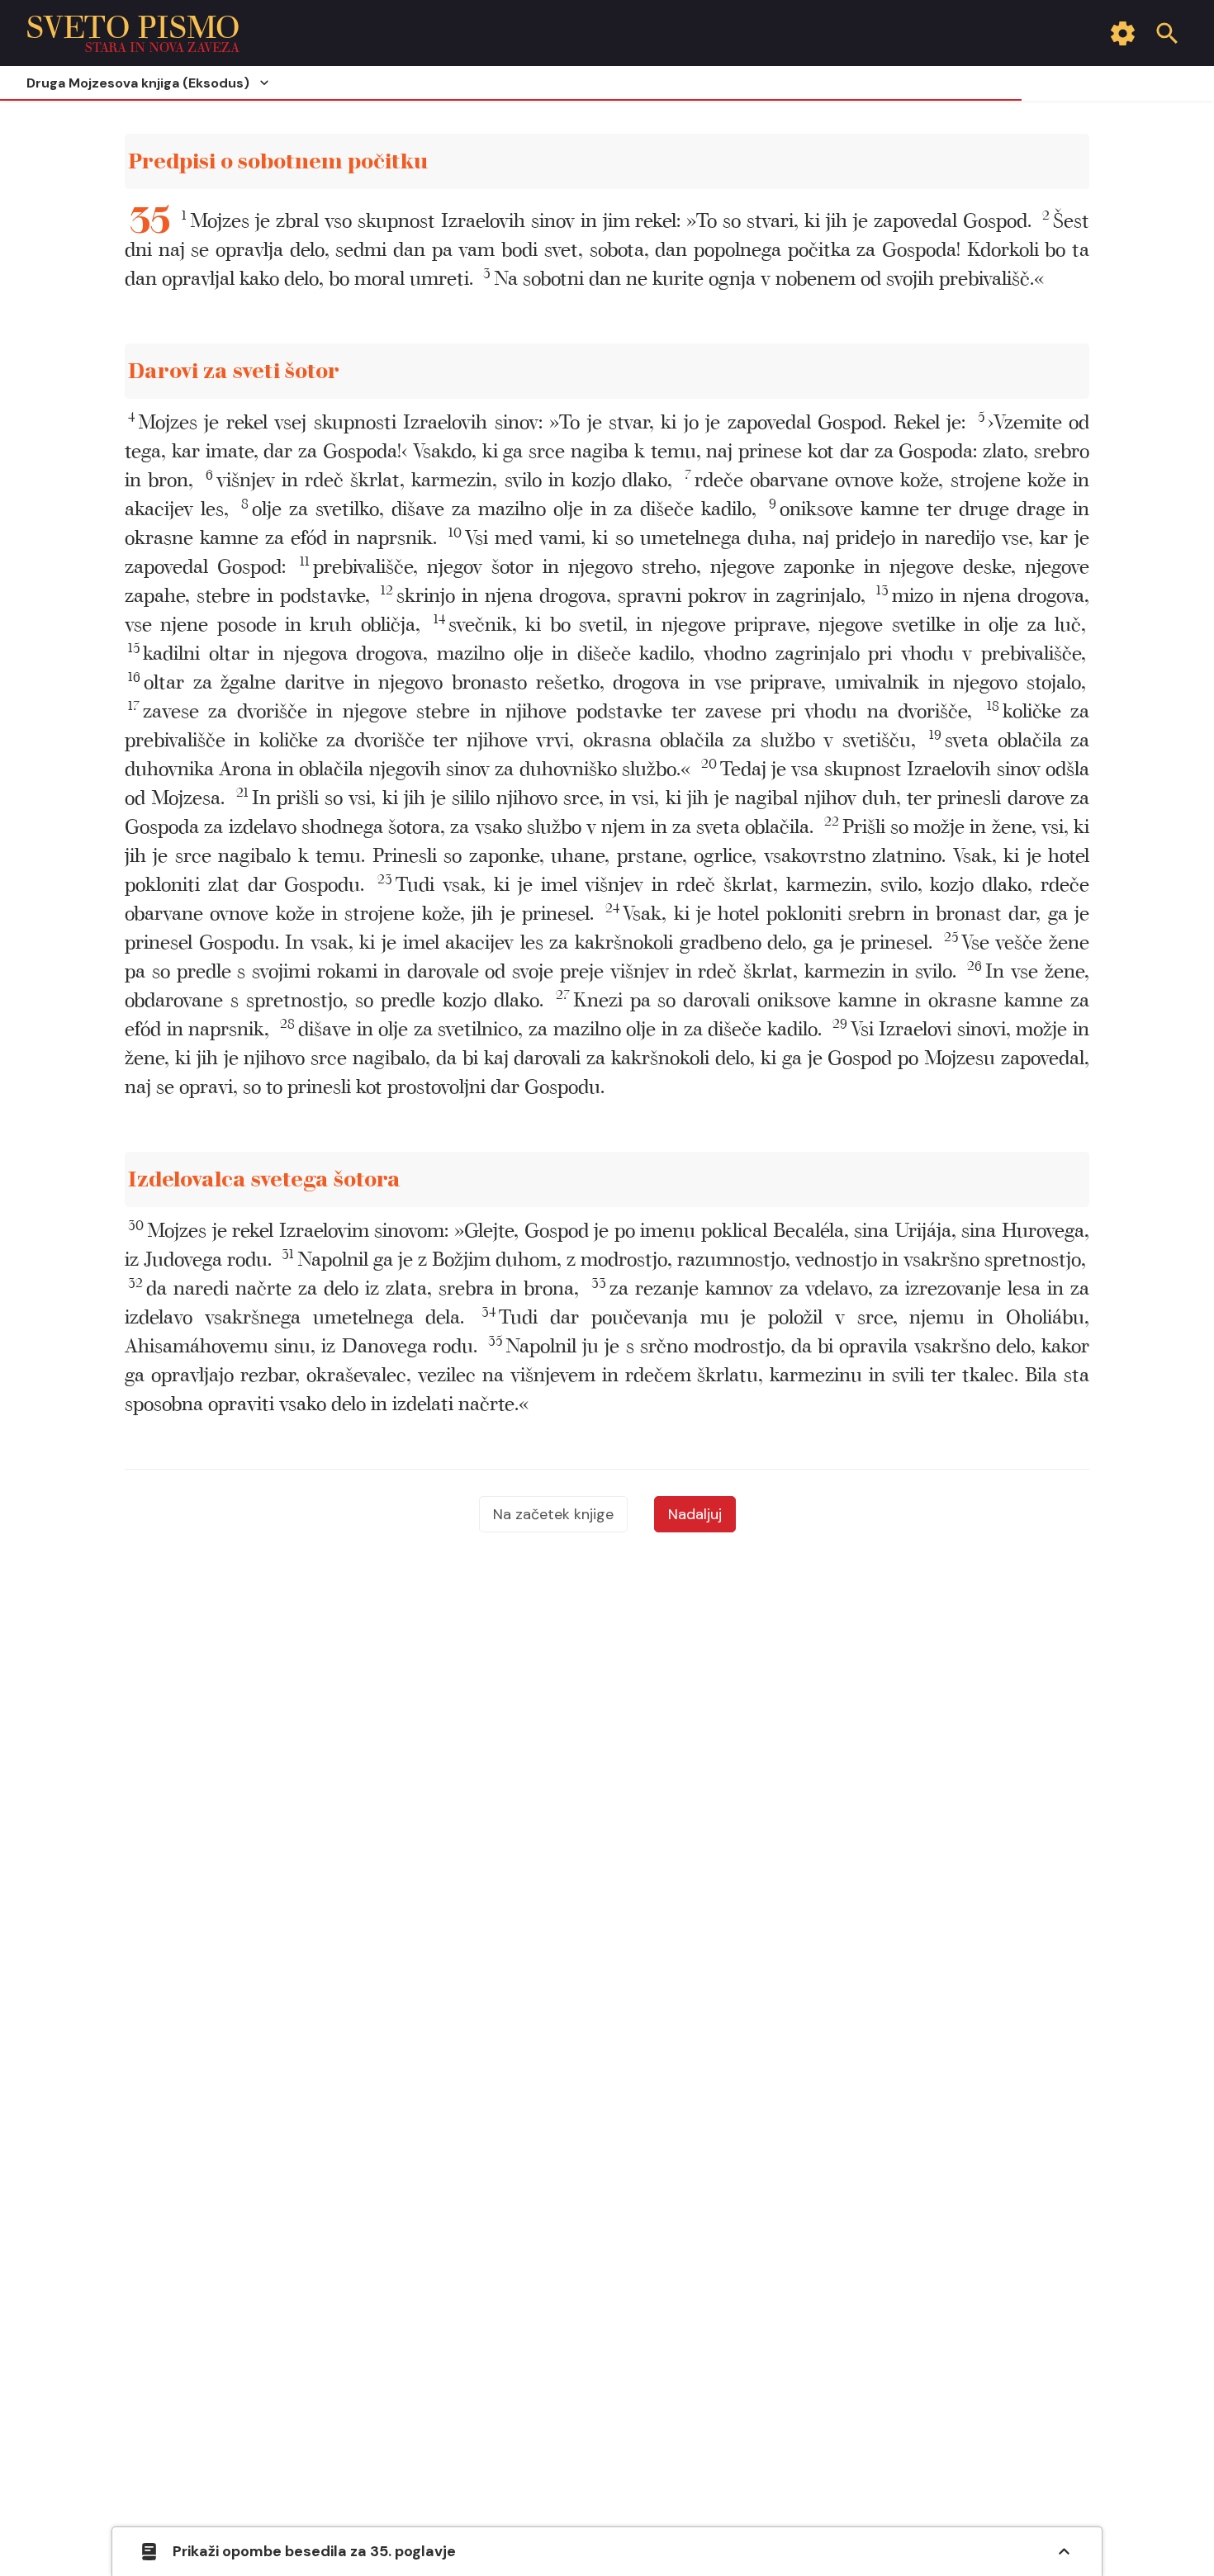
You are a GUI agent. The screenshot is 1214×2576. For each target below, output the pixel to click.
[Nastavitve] (1122, 33)
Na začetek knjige (553, 1514)
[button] (607, 221)
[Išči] (1167, 33)
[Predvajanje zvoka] (1058, 162)
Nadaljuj (695, 1514)
